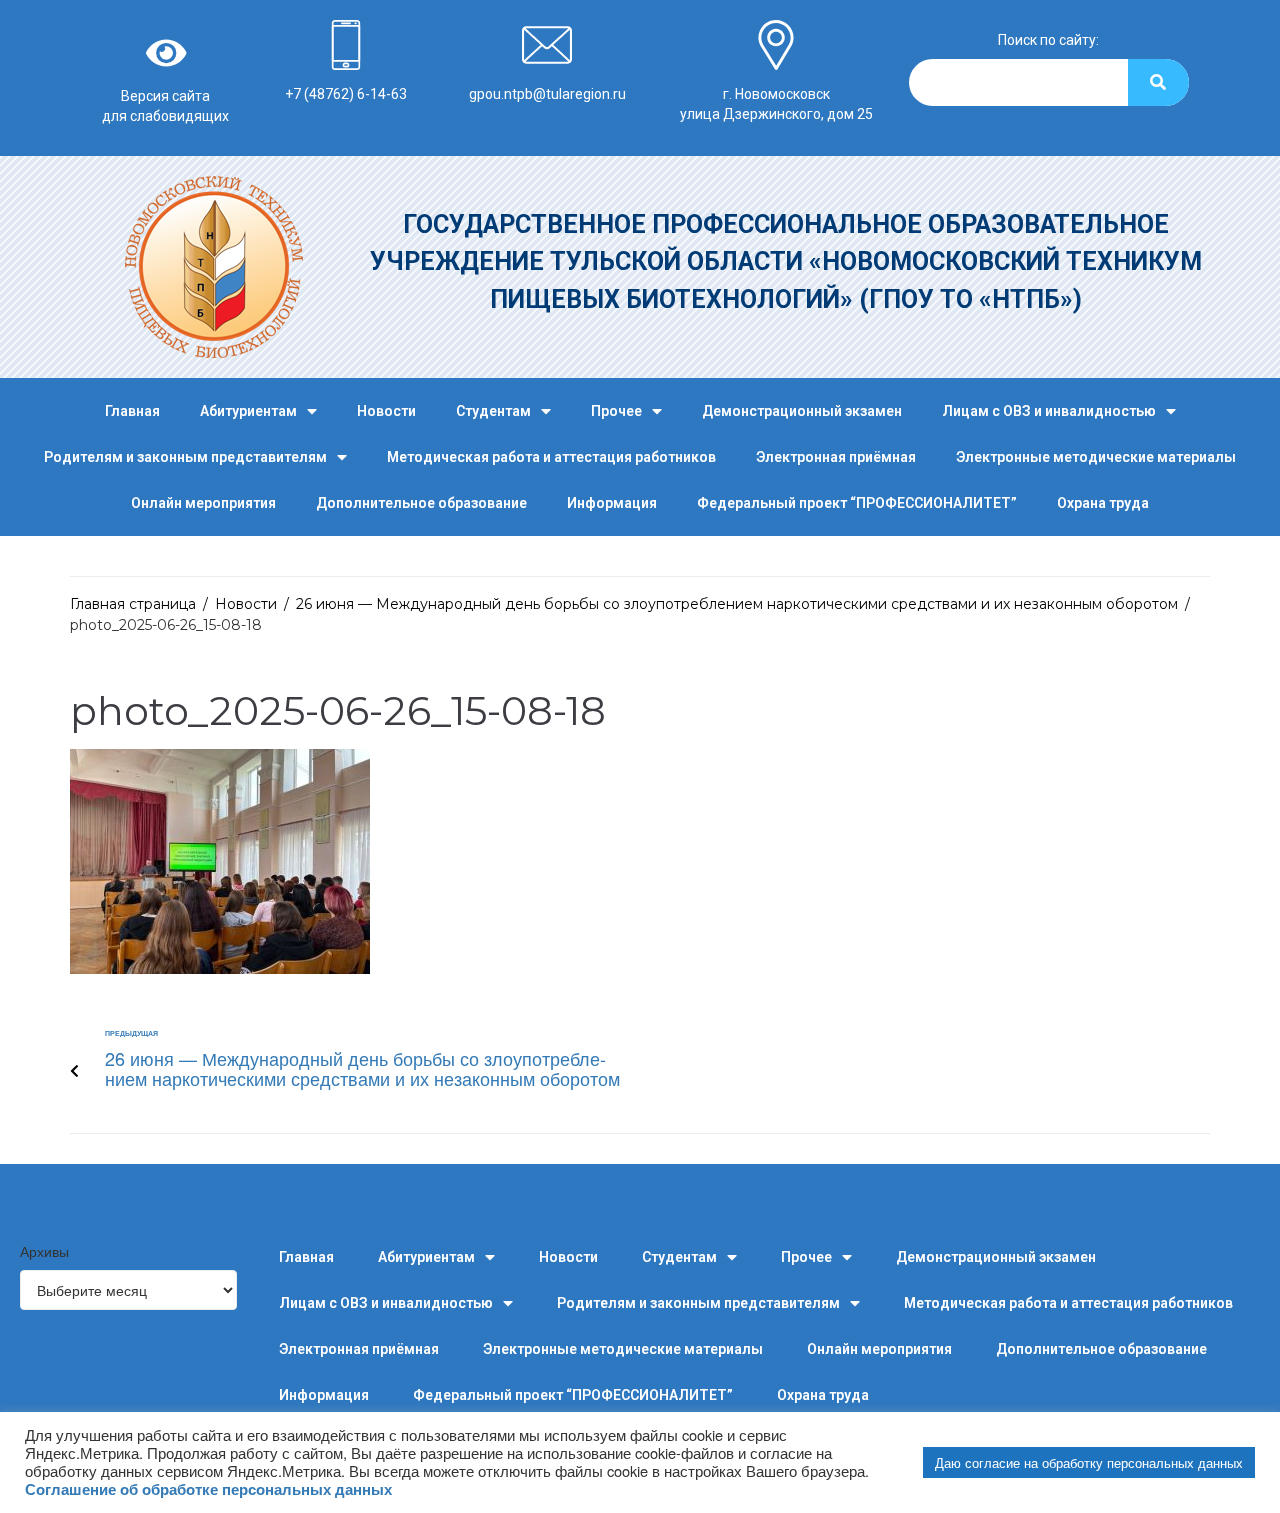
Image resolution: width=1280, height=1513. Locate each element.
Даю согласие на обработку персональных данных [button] (1089, 1462)
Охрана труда (1103, 503)
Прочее (616, 411)
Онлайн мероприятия (203, 503)
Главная (132, 411)
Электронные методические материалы (1096, 457)
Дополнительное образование (421, 503)
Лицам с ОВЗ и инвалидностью (1049, 411)
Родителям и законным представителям (185, 457)
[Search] (1158, 82)
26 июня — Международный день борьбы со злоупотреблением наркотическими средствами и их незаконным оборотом (737, 604)
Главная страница (133, 604)
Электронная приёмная (836, 457)
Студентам (493, 411)
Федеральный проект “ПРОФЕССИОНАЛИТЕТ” (857, 503)
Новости (386, 411)
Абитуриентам (248, 411)
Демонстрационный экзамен (802, 411)
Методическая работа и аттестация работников (551, 457)
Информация (612, 503)
